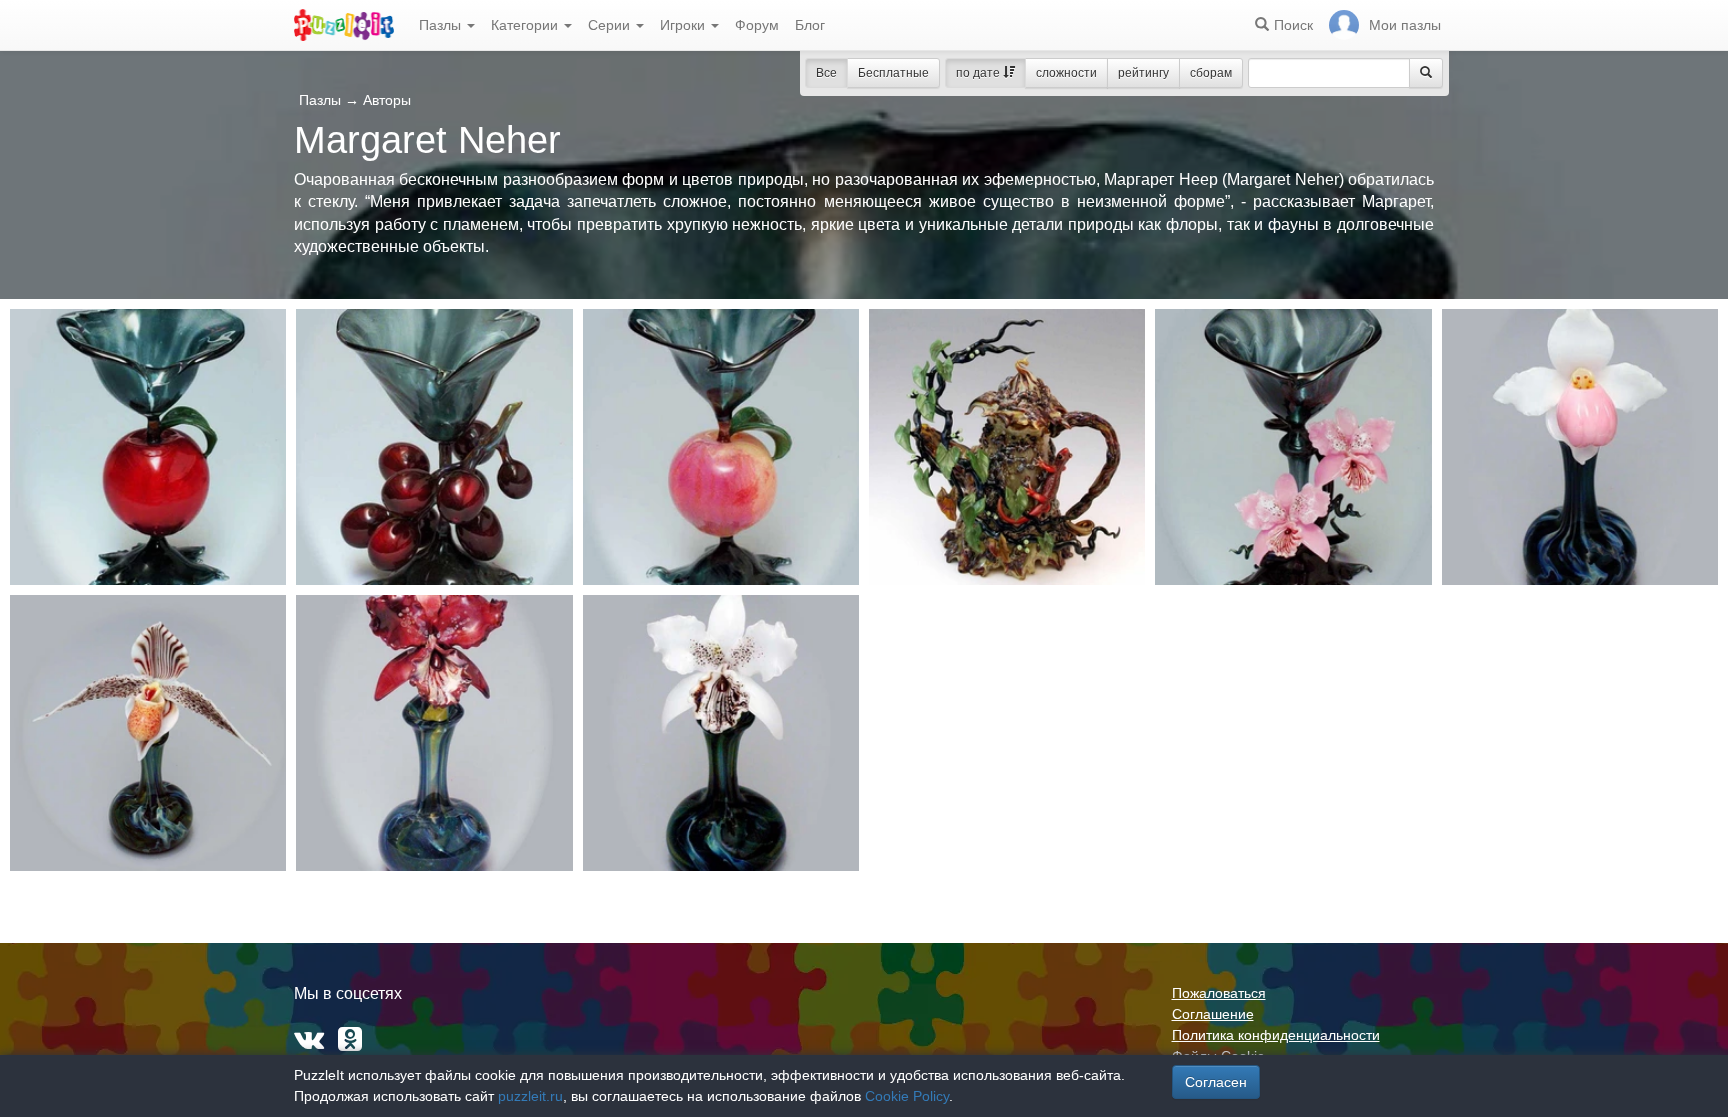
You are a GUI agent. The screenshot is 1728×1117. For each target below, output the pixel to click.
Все (826, 73)
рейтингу (1143, 73)
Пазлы (442, 25)
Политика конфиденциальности (1276, 1035)
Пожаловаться (1219, 993)
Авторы (387, 100)
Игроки (684, 25)
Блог (810, 25)
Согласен (1216, 1082)
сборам (1211, 73)
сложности (1066, 73)
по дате (979, 73)
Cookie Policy (907, 1096)
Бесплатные (893, 73)
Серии (611, 25)
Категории (526, 25)
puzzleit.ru (530, 1096)
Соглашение (1213, 1014)
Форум (757, 25)
